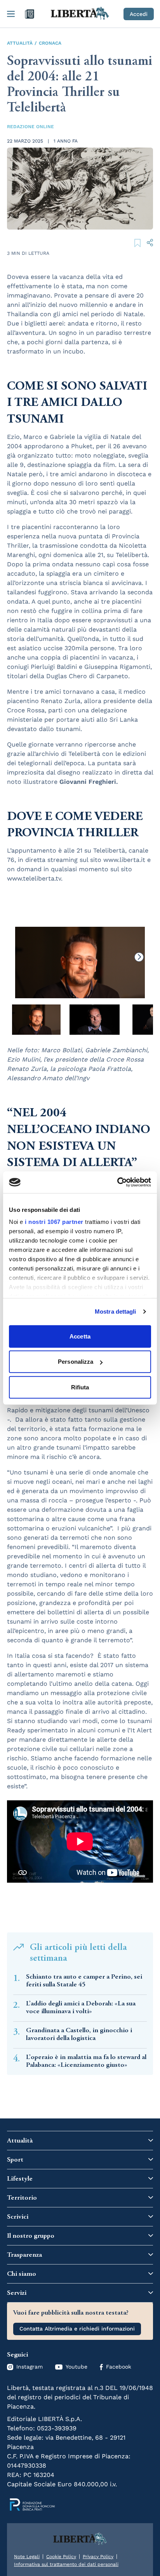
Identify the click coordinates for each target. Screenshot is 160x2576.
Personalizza (76, 1362)
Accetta (80, 1336)
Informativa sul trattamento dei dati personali (66, 2564)
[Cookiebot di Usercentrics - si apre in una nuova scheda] (117, 1182)
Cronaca (50, 43)
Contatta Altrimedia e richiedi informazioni (77, 2329)
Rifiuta (80, 1387)
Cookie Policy (61, 2557)
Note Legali (27, 2557)
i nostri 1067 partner (54, 1222)
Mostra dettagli (116, 1311)
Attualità (20, 43)
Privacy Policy (98, 2557)
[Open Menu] (11, 14)
